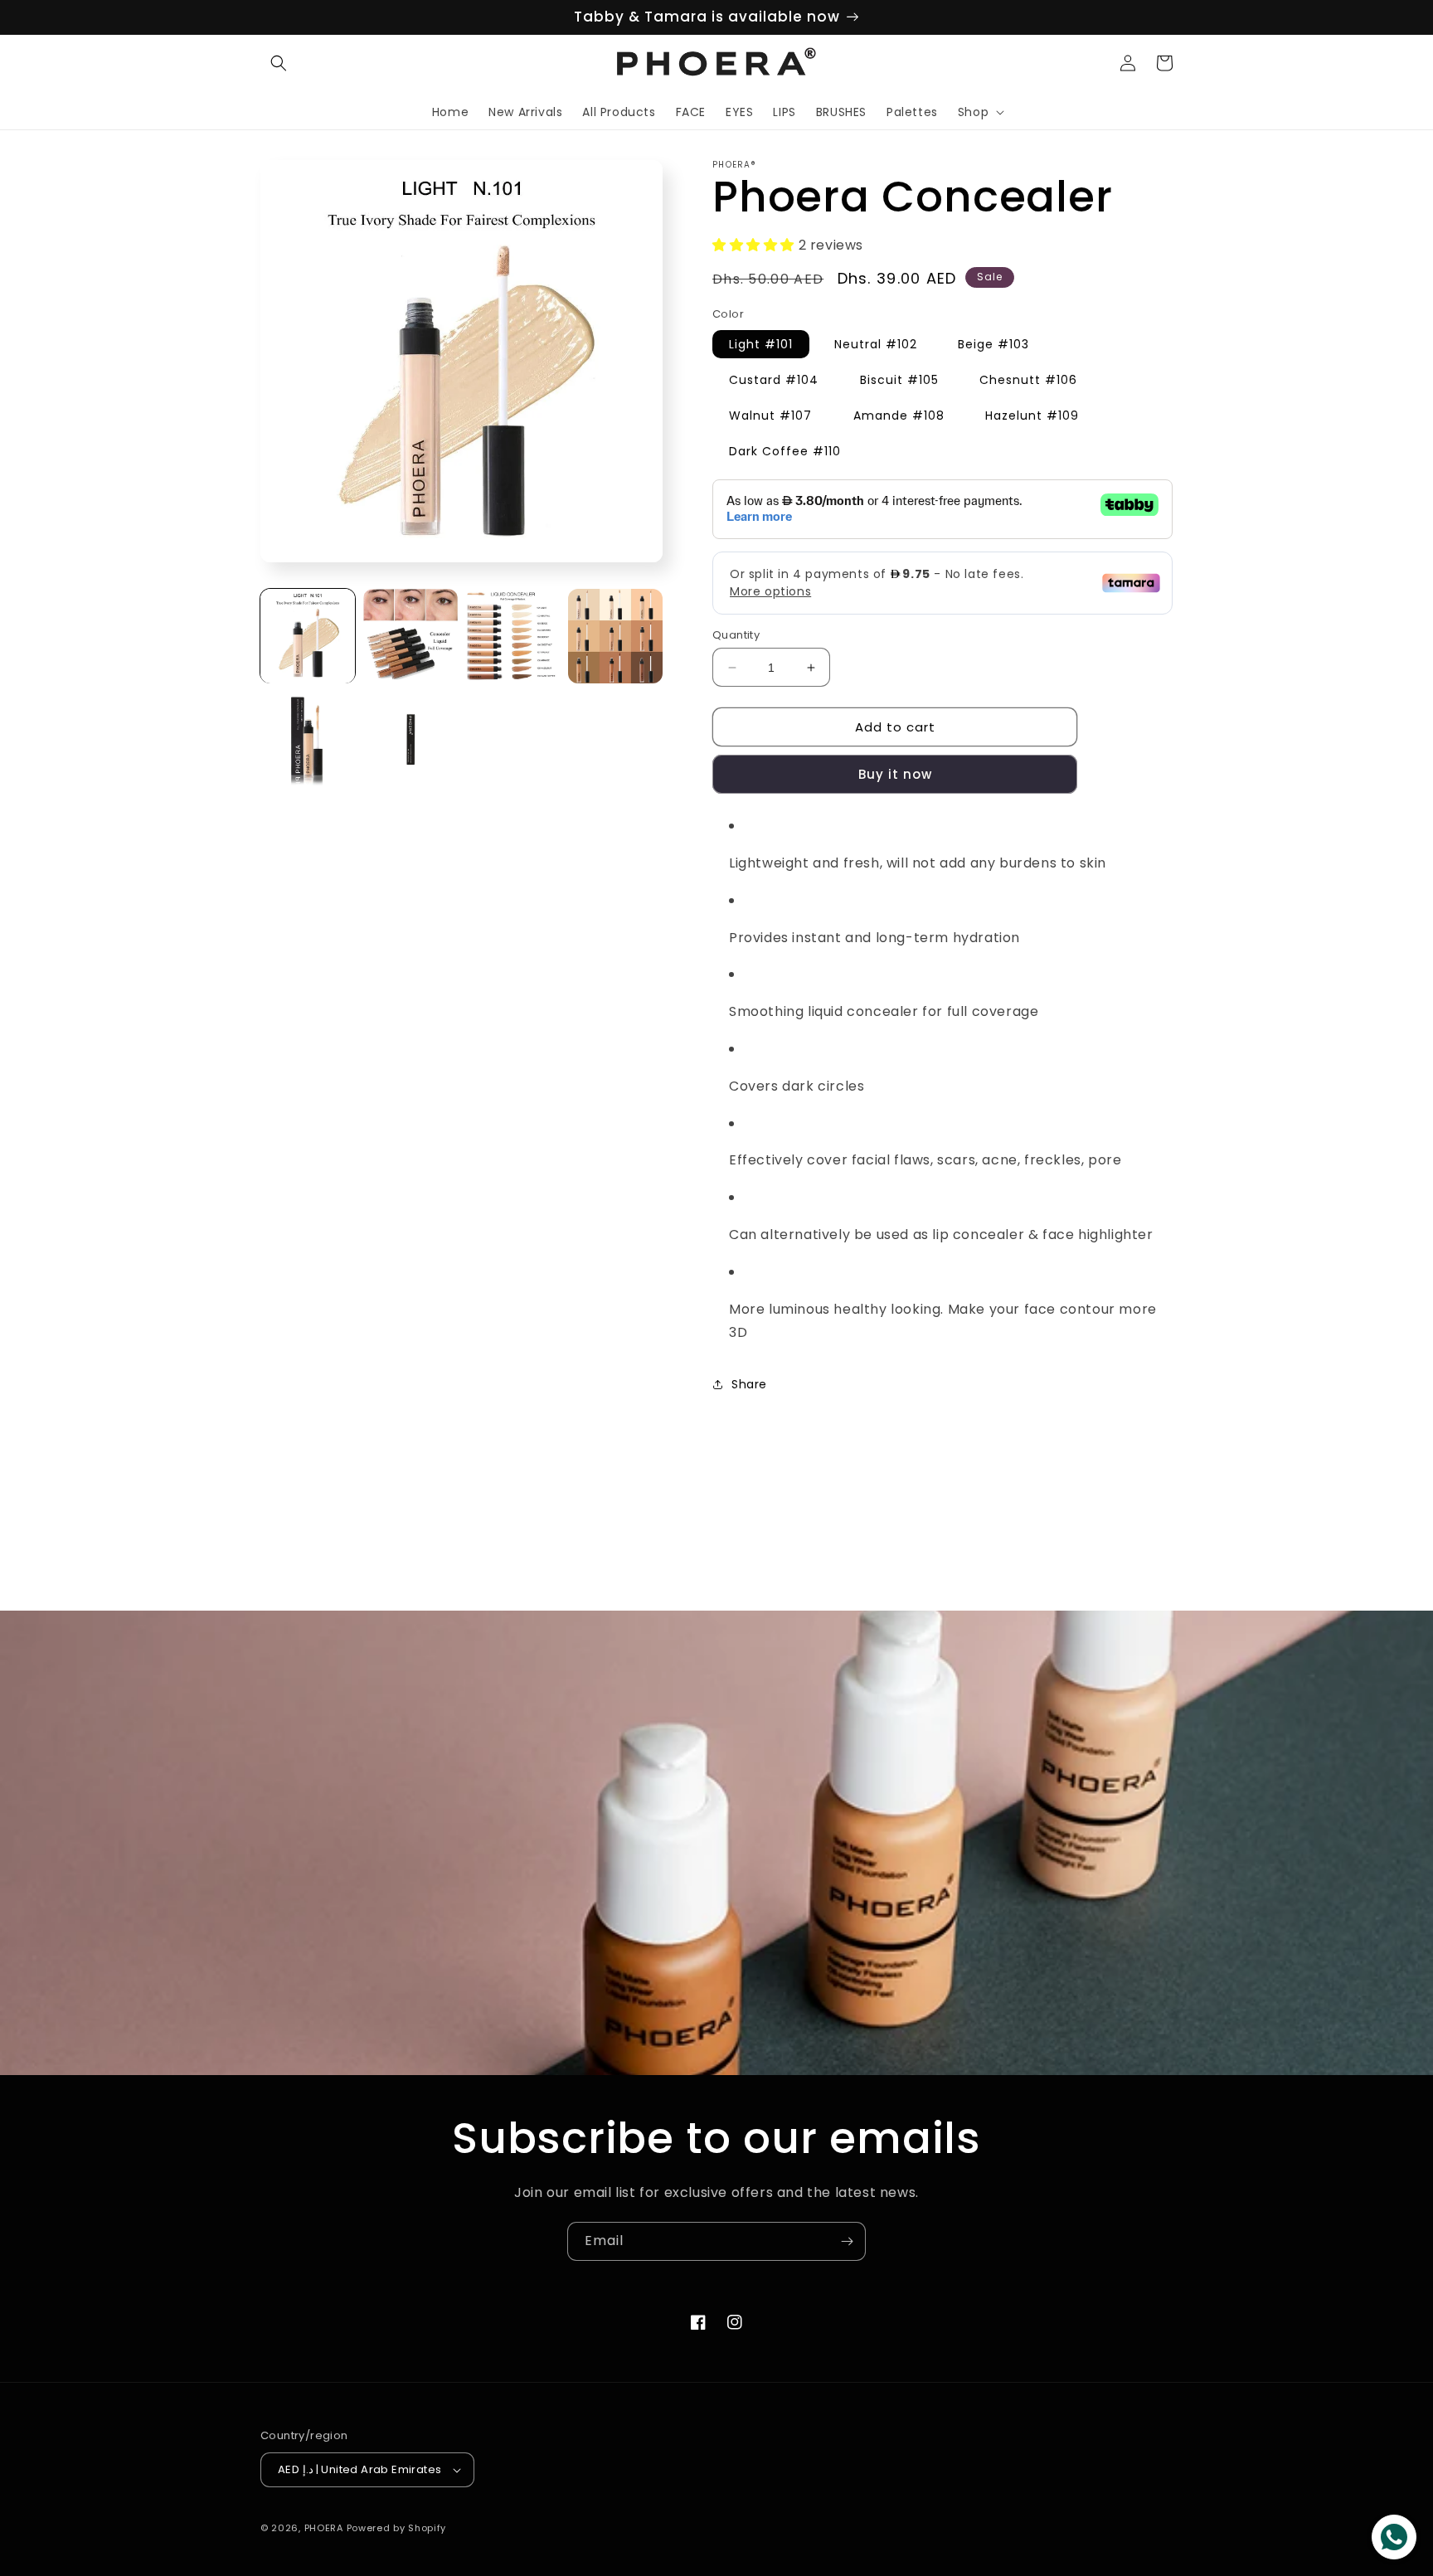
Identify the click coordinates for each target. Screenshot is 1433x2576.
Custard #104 (774, 380)
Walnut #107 (770, 416)
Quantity (736, 635)
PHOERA (324, 2528)
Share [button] (749, 1384)
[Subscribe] (847, 2241)
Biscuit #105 (899, 380)
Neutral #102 (876, 344)
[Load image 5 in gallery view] (308, 739)
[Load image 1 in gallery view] (308, 636)
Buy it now (895, 774)
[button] (279, 63)
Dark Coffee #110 (785, 451)
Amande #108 (899, 416)
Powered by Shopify (397, 2528)
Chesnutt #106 (1028, 380)
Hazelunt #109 (1032, 416)
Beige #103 (993, 344)
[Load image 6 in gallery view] (410, 739)
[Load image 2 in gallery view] (410, 636)
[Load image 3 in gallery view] (513, 636)
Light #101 (761, 344)
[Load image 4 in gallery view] (615, 636)
